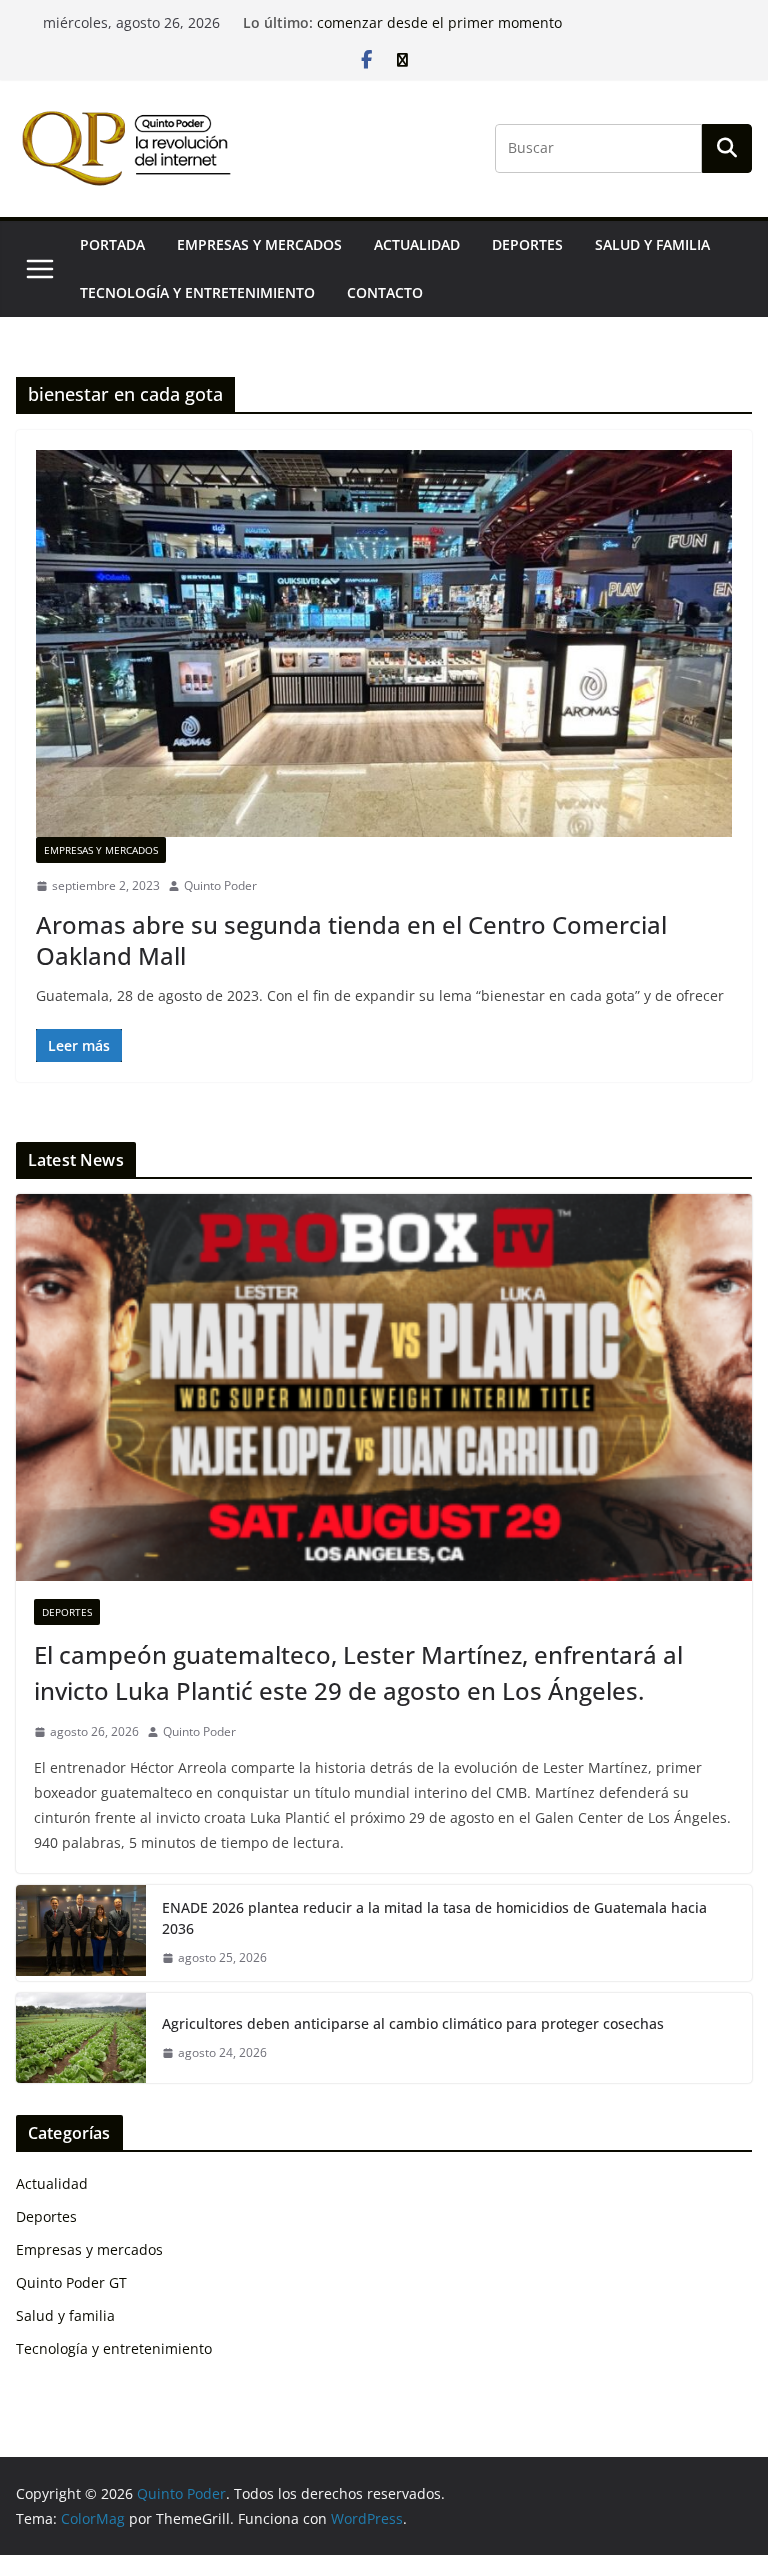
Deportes (527, 244)
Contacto (385, 292)
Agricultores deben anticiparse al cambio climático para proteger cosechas (413, 2023)
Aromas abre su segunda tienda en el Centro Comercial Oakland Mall (351, 940)
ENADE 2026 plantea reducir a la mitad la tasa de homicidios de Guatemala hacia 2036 (434, 1918)
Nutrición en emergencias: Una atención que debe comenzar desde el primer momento (486, 32)
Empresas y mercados (259, 244)
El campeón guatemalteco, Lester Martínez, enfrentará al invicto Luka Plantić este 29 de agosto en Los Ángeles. (358, 1672)
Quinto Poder (220, 885)
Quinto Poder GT (71, 2282)
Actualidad (417, 244)
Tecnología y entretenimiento (197, 292)
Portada (112, 244)
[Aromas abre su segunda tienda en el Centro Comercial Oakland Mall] (384, 643)
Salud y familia (652, 244)
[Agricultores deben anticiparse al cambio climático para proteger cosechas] (81, 2038)
